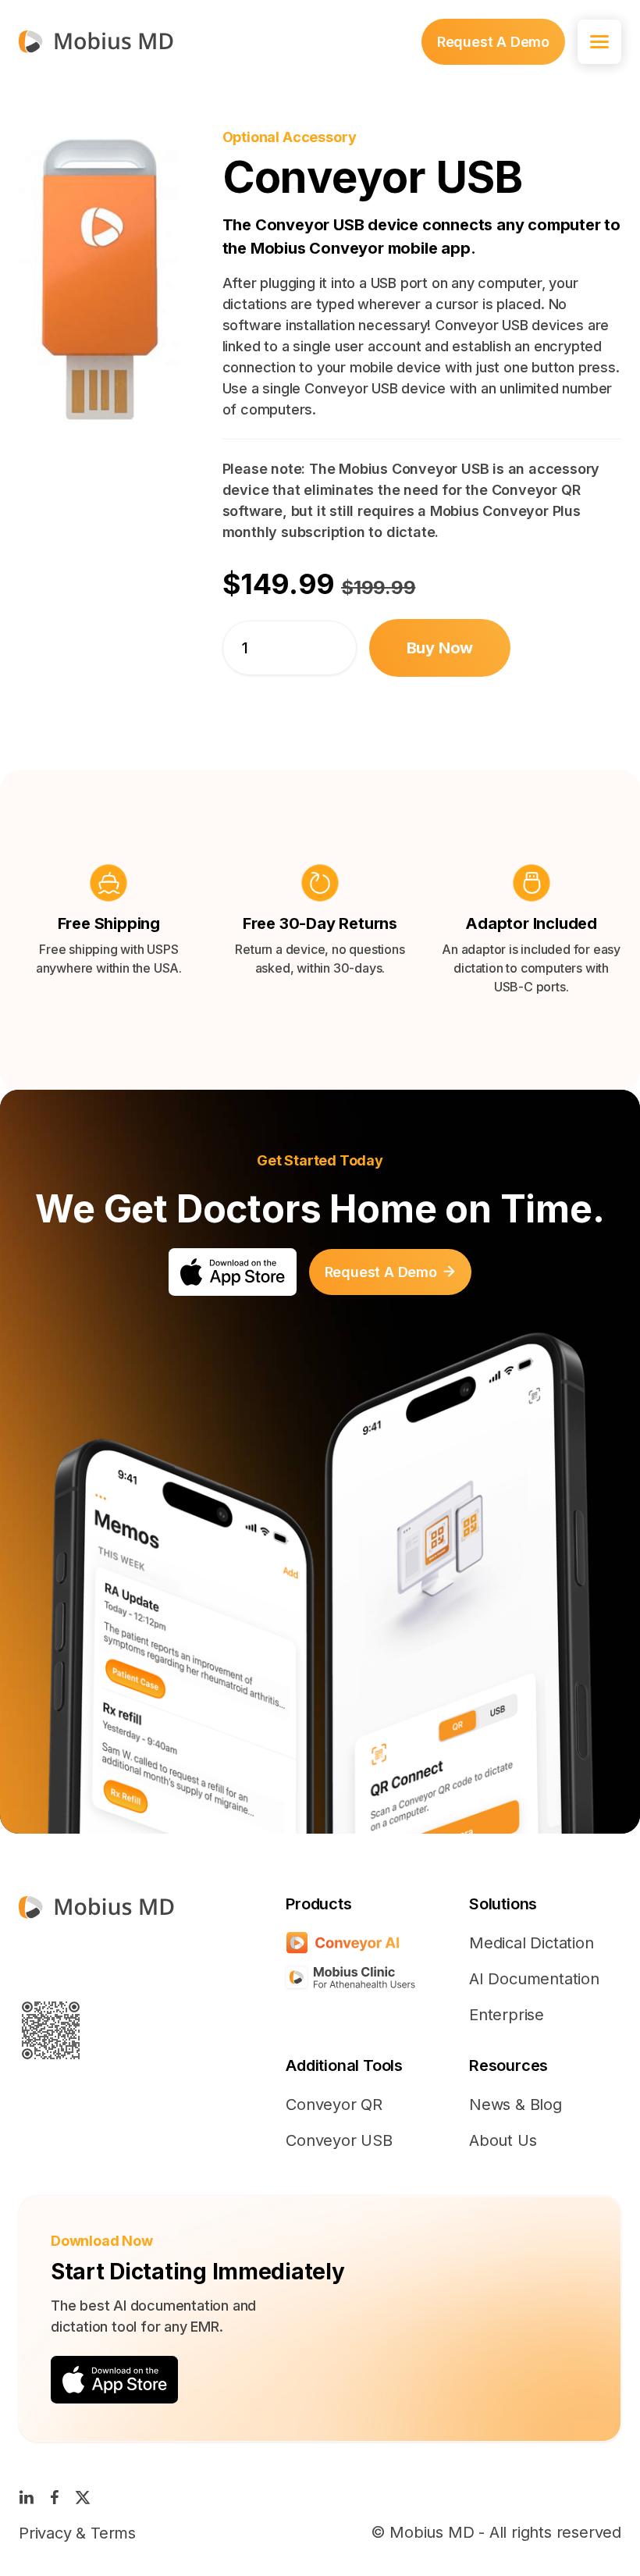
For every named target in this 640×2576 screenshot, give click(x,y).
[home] (96, 42)
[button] (599, 42)
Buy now (440, 648)
